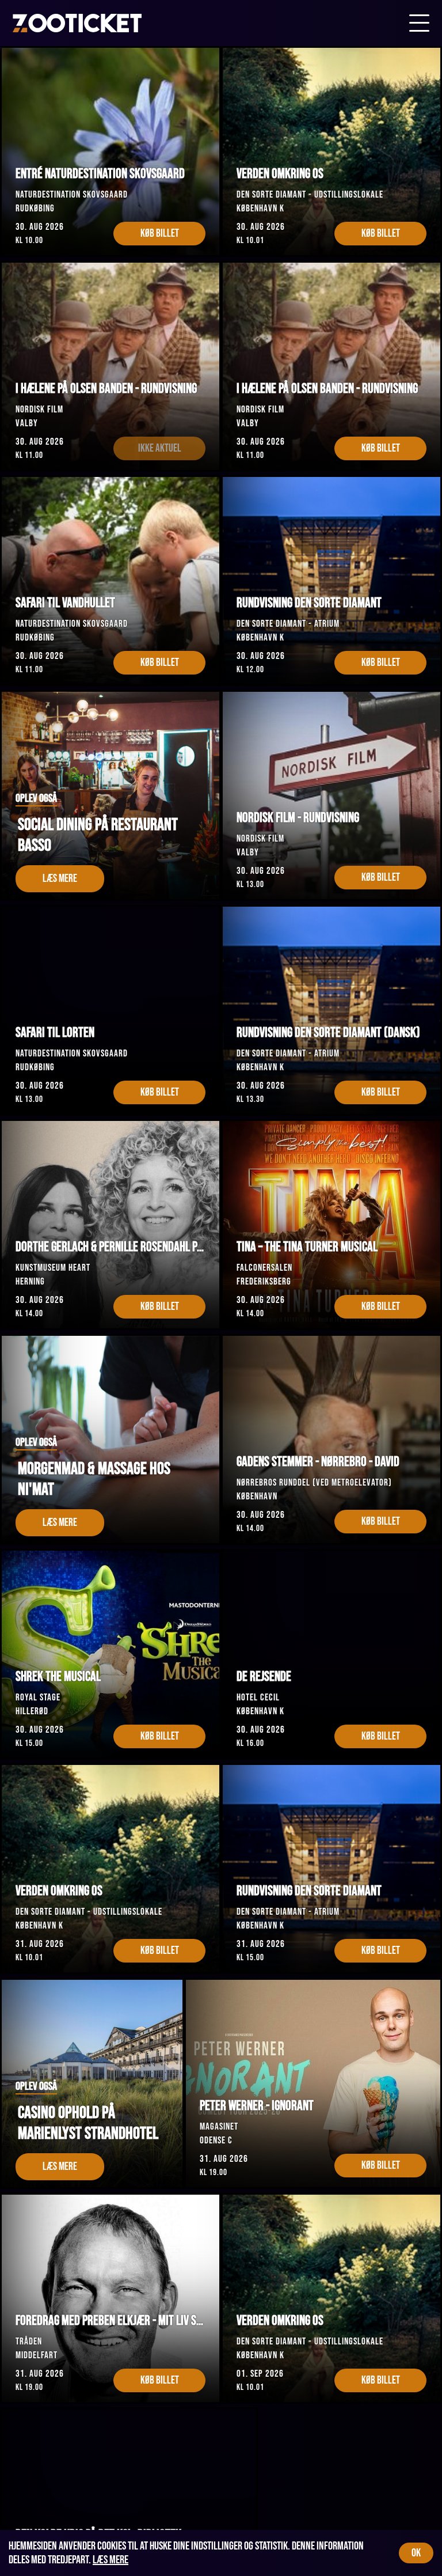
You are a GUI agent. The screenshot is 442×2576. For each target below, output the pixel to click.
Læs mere (110, 2560)
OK (416, 2553)
